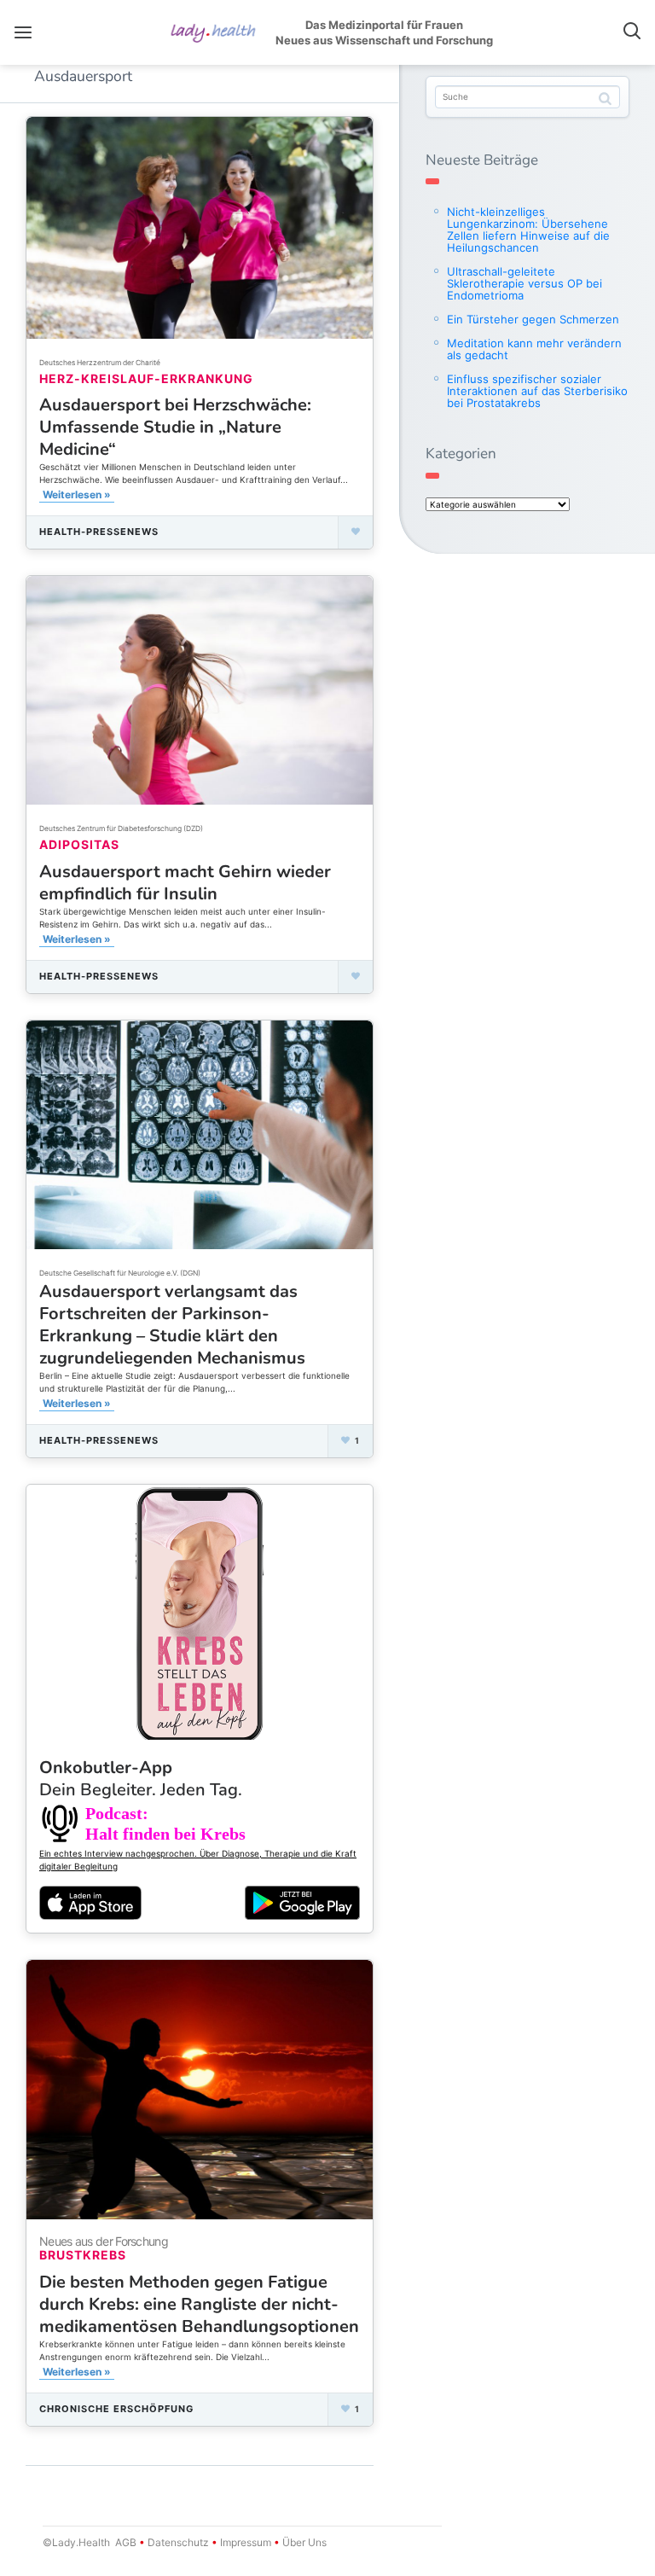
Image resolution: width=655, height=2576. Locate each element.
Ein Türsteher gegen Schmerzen (533, 319)
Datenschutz (178, 2542)
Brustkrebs (83, 2255)
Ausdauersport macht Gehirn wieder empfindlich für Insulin (185, 883)
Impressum (246, 2542)
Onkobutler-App (141, 1779)
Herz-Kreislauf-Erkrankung (146, 378)
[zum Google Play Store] (302, 1903)
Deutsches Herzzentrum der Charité (100, 363)
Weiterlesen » (77, 494)
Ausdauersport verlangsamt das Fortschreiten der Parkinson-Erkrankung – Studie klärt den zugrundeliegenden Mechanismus (172, 1325)
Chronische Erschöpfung (116, 2409)
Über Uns (303, 2542)
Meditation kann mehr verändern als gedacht (534, 349)
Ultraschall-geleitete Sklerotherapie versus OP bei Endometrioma (525, 283)
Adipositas (79, 844)
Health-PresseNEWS (99, 532)
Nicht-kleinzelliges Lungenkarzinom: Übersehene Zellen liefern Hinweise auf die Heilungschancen (528, 230)
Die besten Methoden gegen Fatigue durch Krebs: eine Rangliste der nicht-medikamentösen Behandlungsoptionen (199, 2304)
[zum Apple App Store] (90, 1901)
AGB (126, 2542)
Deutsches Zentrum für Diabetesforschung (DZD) (121, 829)
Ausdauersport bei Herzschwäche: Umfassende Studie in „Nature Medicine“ (175, 427)
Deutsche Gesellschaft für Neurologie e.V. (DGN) (120, 1273)
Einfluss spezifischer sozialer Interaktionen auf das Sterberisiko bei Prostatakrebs (537, 391)
